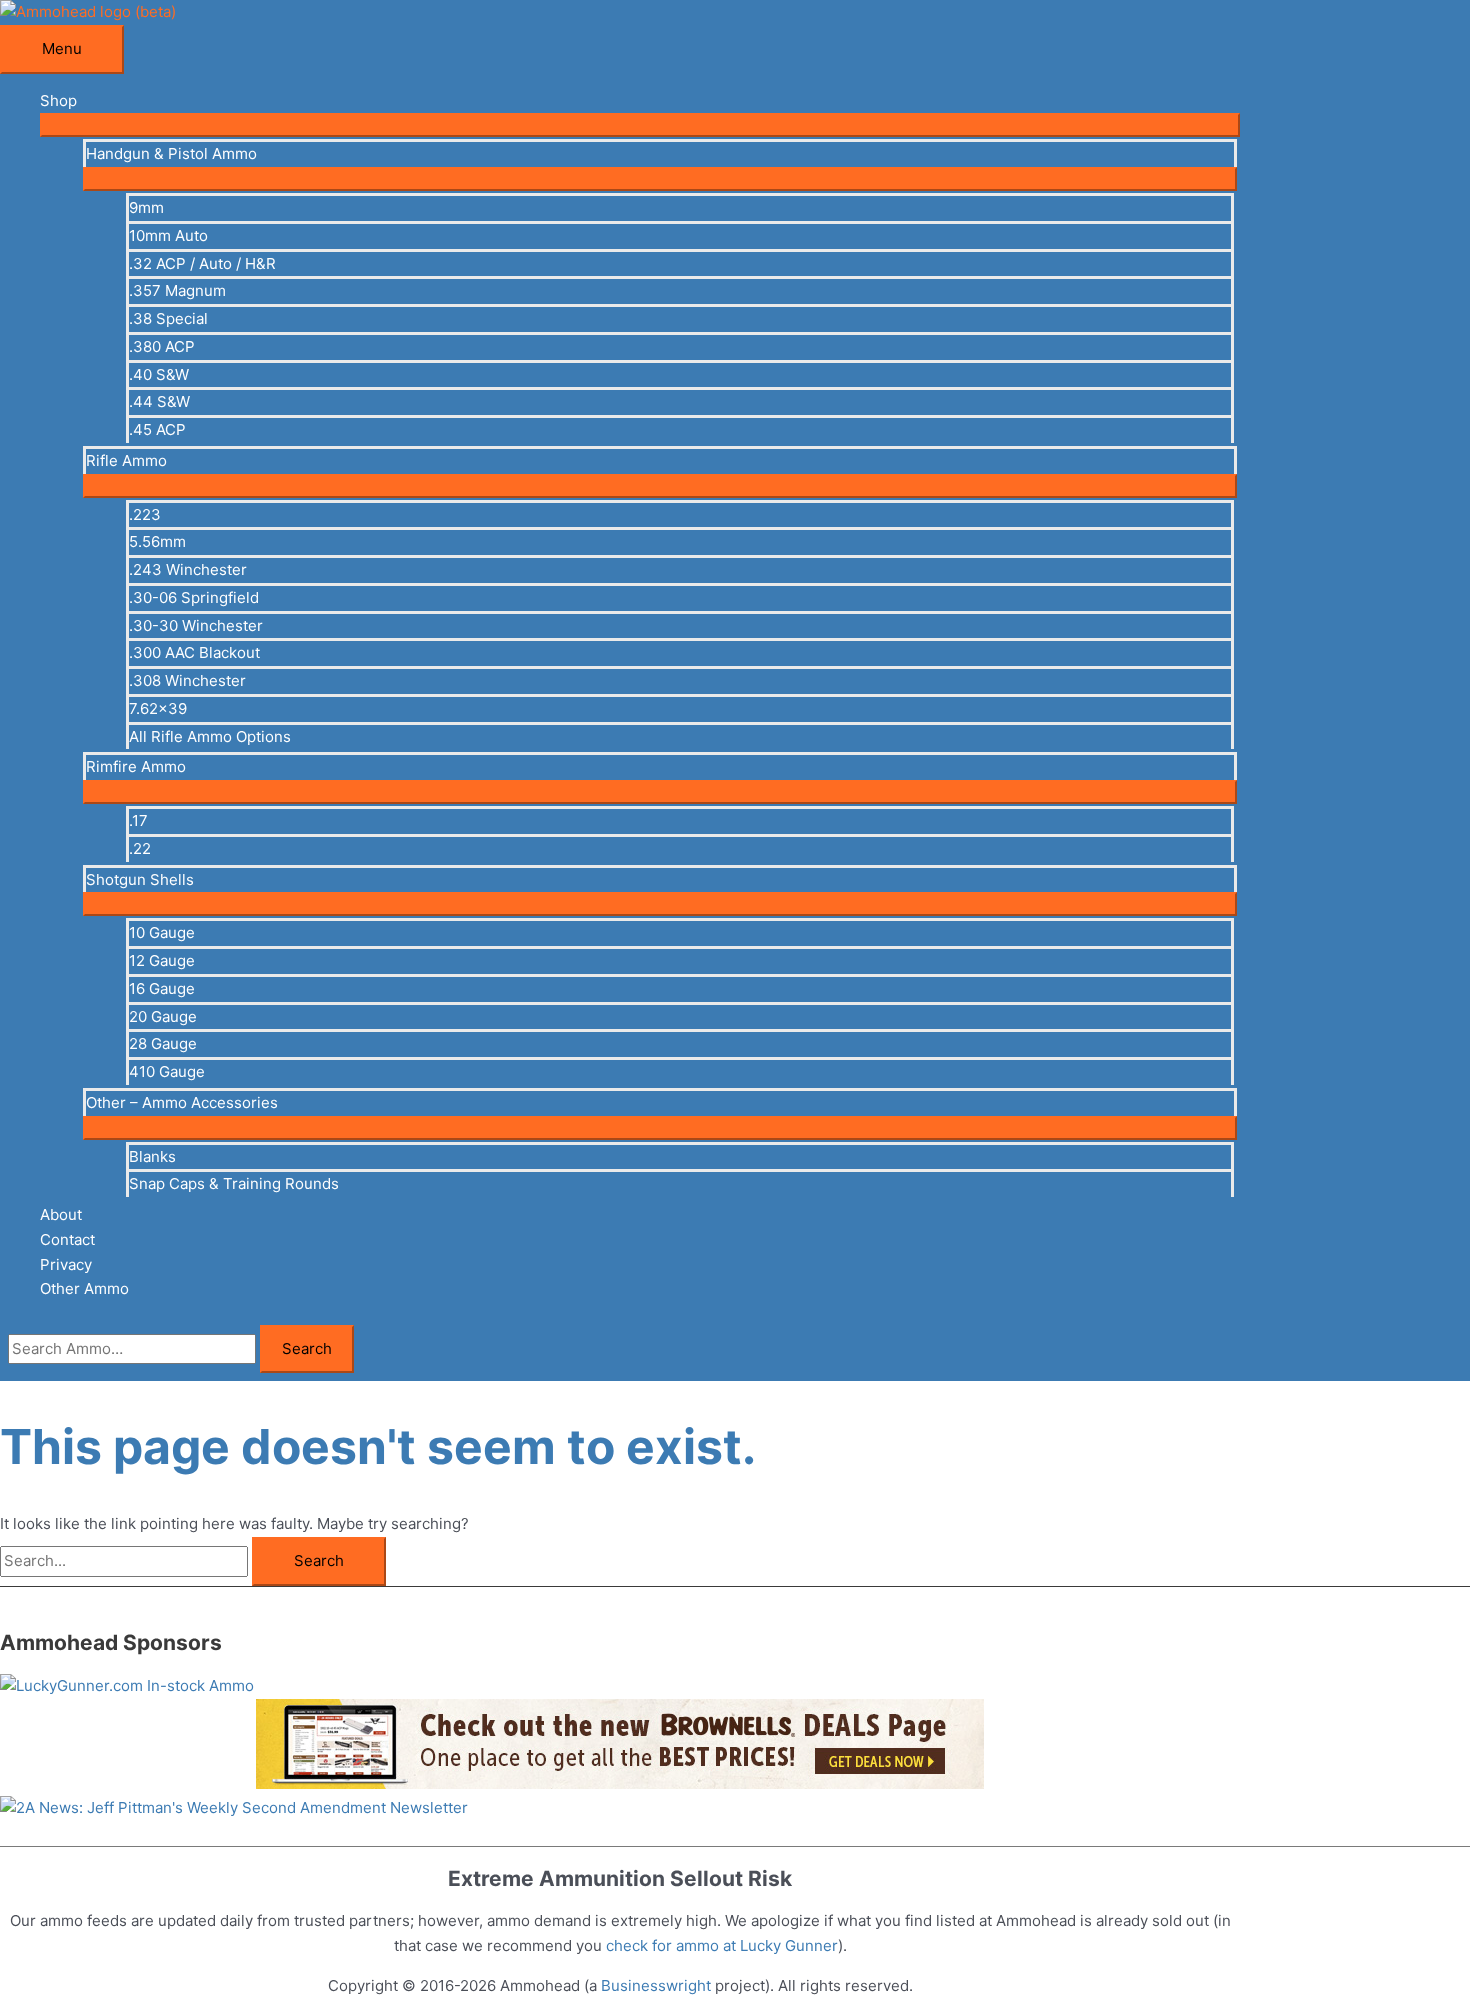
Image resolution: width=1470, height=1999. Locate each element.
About (61, 1214)
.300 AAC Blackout (194, 652)
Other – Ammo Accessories (182, 1102)
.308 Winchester (187, 680)
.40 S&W (159, 374)
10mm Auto (168, 235)
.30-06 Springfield (194, 597)
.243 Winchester (188, 569)
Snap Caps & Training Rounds (234, 1183)
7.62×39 (158, 708)
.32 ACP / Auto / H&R (202, 263)
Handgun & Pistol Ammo (171, 153)
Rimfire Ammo (136, 766)
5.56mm (157, 541)
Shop (58, 100)
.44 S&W (159, 401)
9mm (146, 207)
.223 (145, 514)
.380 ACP (162, 346)
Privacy (66, 1264)
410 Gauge (167, 1071)
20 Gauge (163, 1016)
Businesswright (656, 1985)
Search (307, 1348)
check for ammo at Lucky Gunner (722, 1945)
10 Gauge (162, 932)
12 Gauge (162, 960)
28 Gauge (163, 1043)
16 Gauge (162, 988)
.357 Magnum (177, 290)
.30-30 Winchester (196, 625)
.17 (138, 820)
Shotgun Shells (140, 879)
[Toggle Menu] (640, 125)
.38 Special (168, 318)
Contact (67, 1239)
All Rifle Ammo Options (210, 736)
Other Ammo (84, 1288)
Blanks (152, 1156)
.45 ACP (157, 429)
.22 (140, 848)
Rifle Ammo (126, 460)
